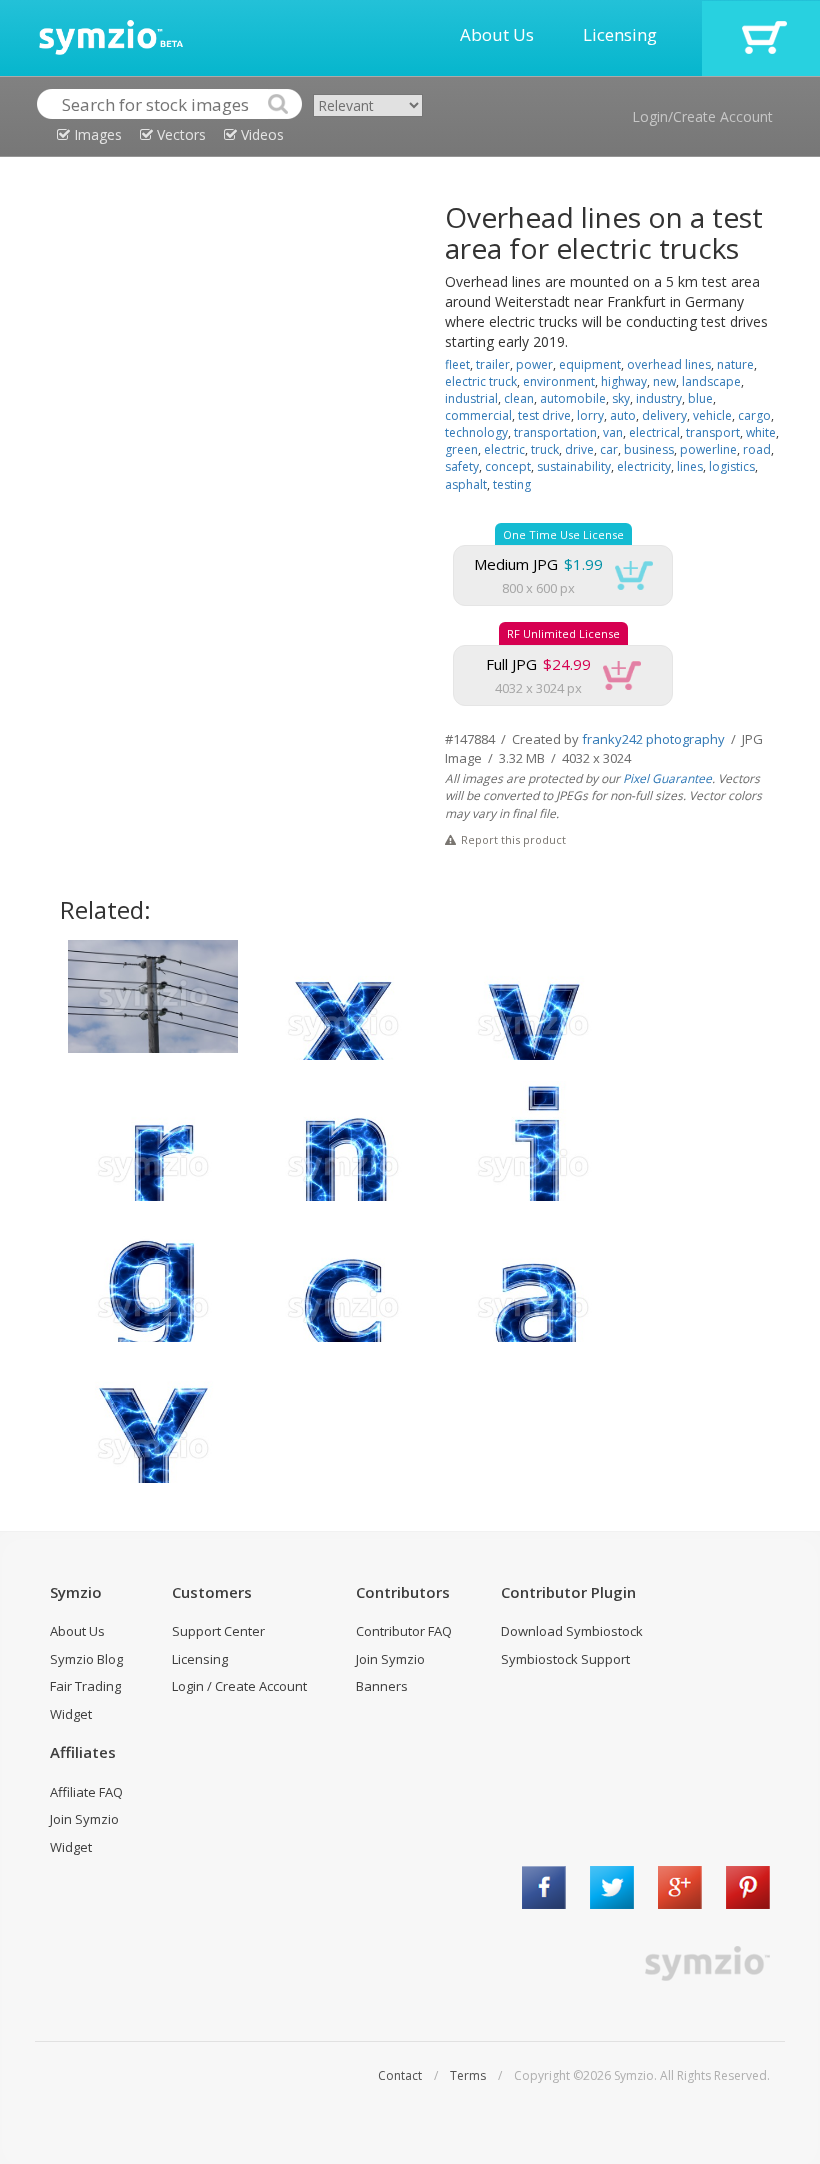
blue (700, 398)
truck (545, 449)
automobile (573, 398)
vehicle (712, 415)
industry (659, 398)
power (534, 364)
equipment (590, 364)
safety (462, 466)
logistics (732, 466)
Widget (71, 1714)
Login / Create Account (239, 1686)
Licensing (620, 34)
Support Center (218, 1631)
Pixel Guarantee (667, 778)
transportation (555, 432)
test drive (544, 415)
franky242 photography (653, 739)
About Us (497, 34)
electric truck (481, 381)
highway (624, 381)
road (757, 449)
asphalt (466, 484)
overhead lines (669, 364)
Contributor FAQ (404, 1631)
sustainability (574, 466)
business (649, 449)
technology (476, 432)
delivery (664, 415)
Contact (400, 2075)
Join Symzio (390, 1659)
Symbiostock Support (565, 1659)
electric (504, 449)
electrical (654, 432)
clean (519, 398)
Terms (468, 2075)
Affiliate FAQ (86, 1792)
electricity (644, 466)
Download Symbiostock (572, 1631)
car (609, 449)
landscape (711, 381)
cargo (754, 415)
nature (735, 364)
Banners (382, 1686)
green (461, 449)
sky (621, 398)
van (613, 432)
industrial (471, 398)
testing (512, 484)
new (664, 381)
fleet (457, 364)
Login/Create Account (702, 116)
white (761, 432)
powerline (708, 449)
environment (559, 381)
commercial (478, 415)
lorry (590, 415)
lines (690, 466)
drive (579, 449)
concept (508, 466)
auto (623, 415)
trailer (493, 364)
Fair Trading (85, 1686)
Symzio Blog (86, 1659)
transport (713, 432)
